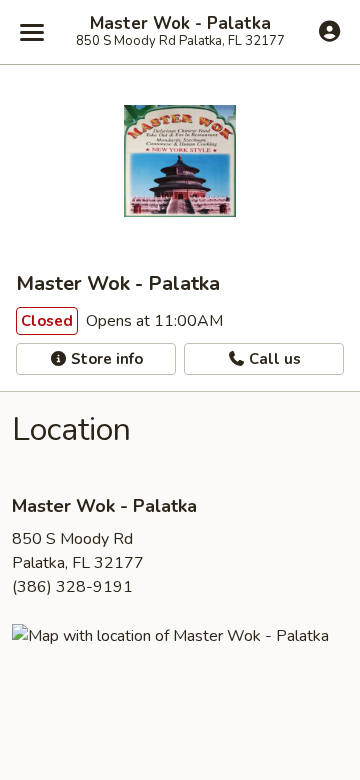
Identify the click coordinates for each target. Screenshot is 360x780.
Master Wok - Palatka (180, 24)
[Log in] (329, 31)
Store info (105, 359)
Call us (273, 359)
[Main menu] (32, 32)
